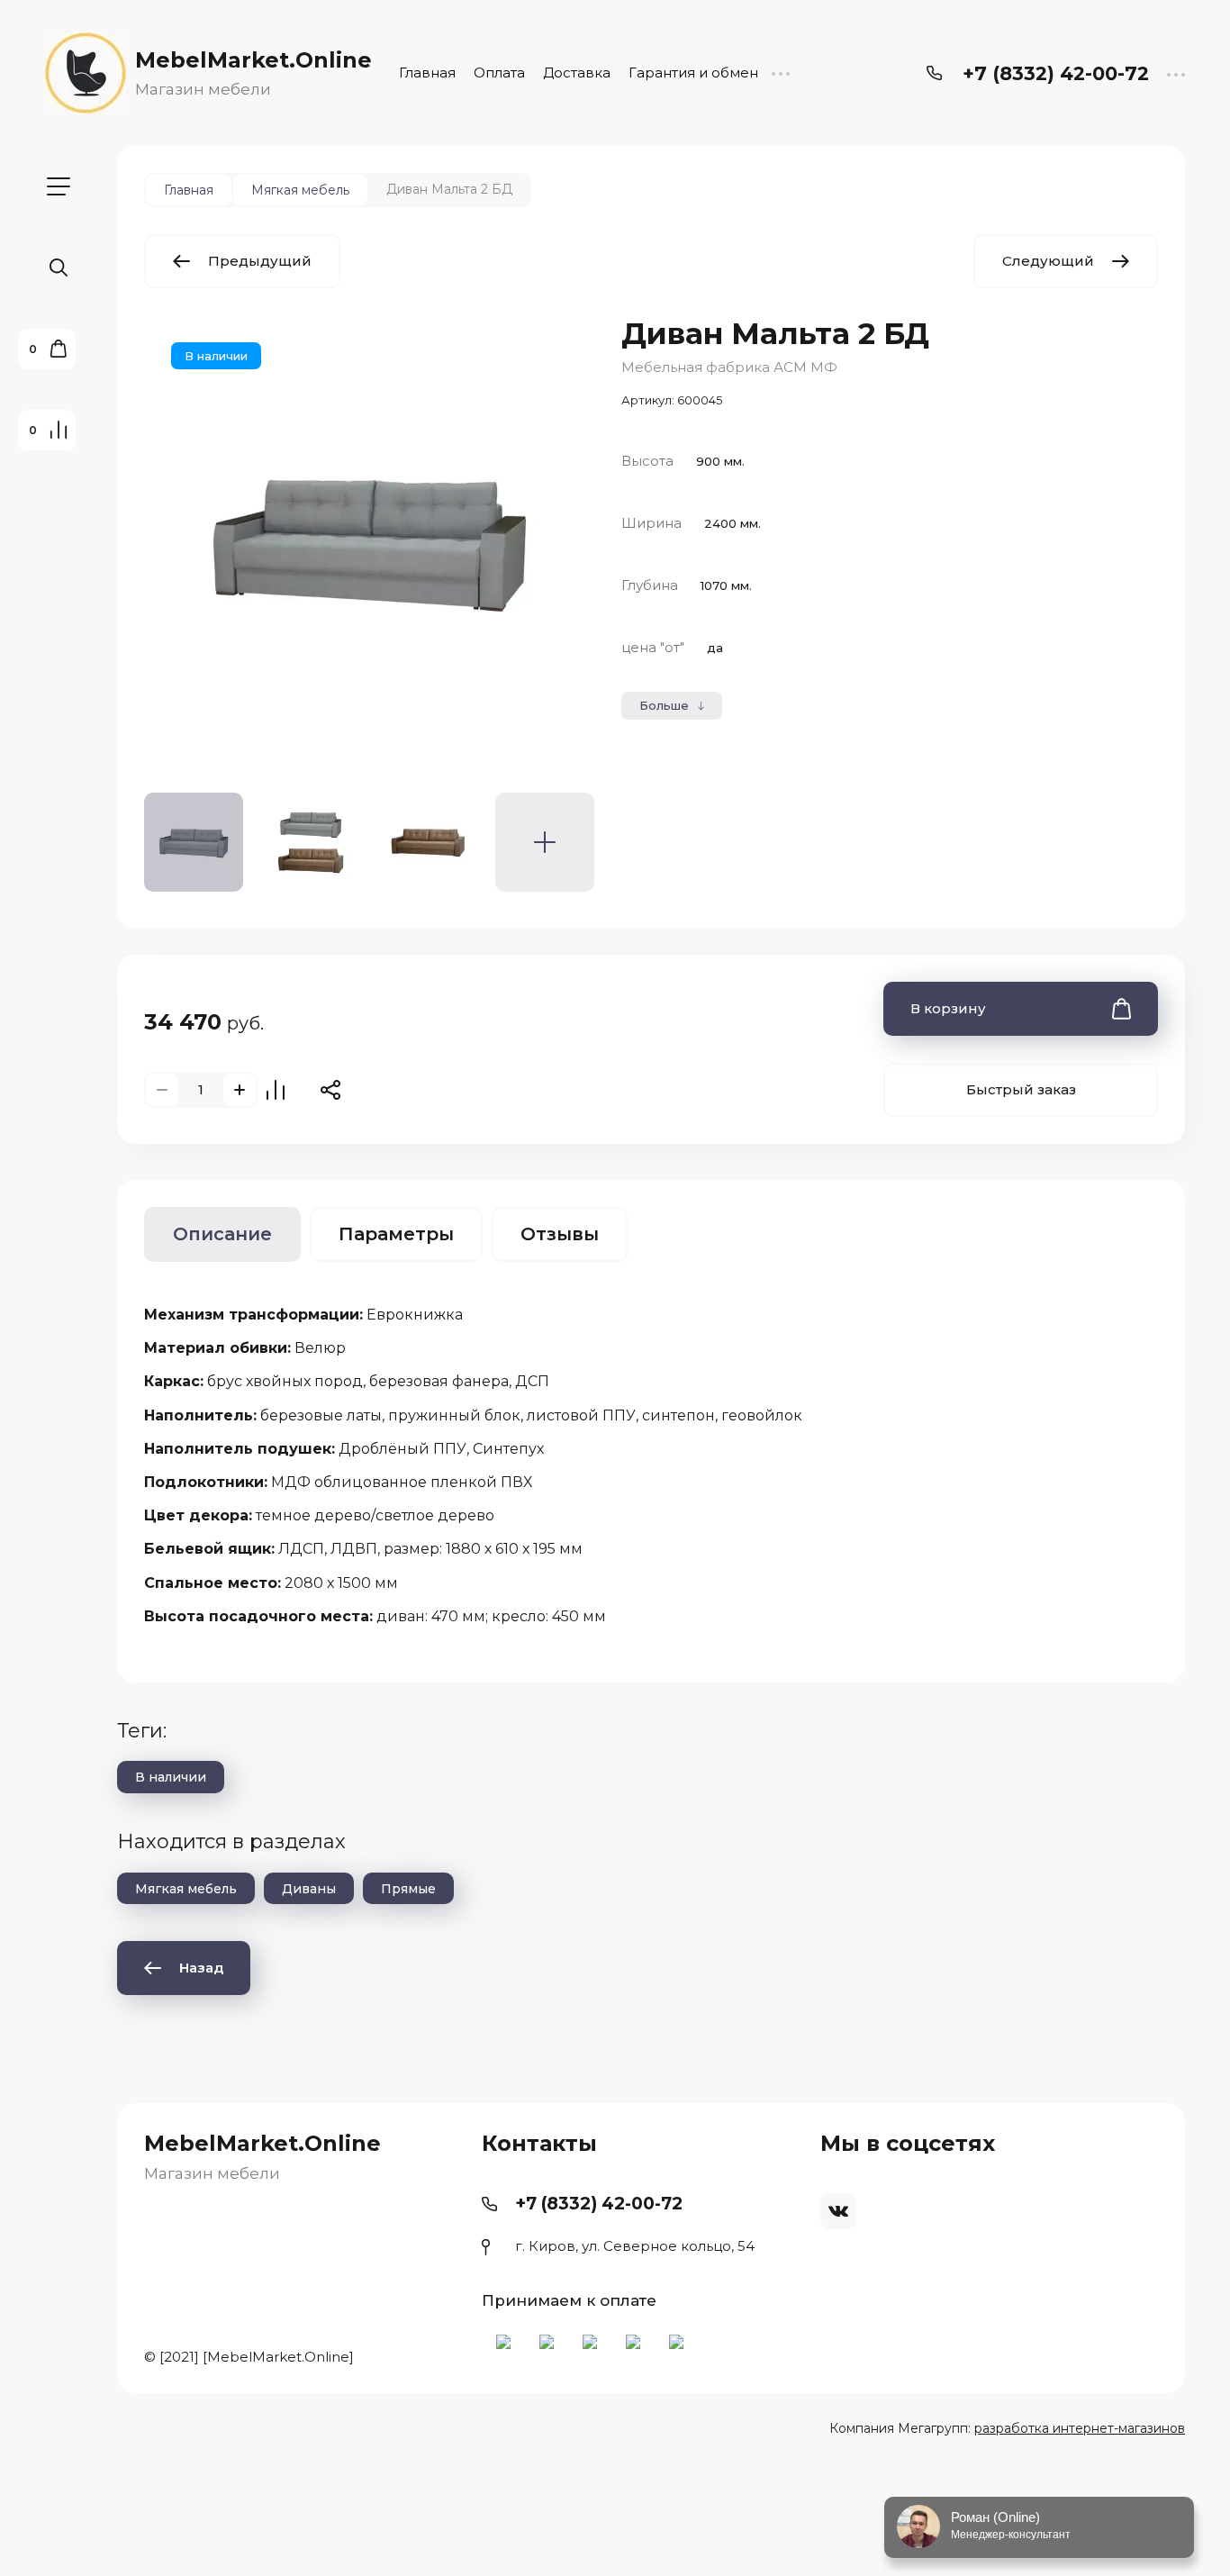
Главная (427, 73)
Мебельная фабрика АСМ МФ (729, 367)
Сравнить (276, 1090)
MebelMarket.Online (253, 60)
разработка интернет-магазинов (1080, 2428)
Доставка (577, 73)
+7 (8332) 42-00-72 (1056, 73)
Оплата (499, 73)
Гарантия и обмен (693, 73)
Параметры (396, 1234)
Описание (222, 1234)
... (780, 73)
